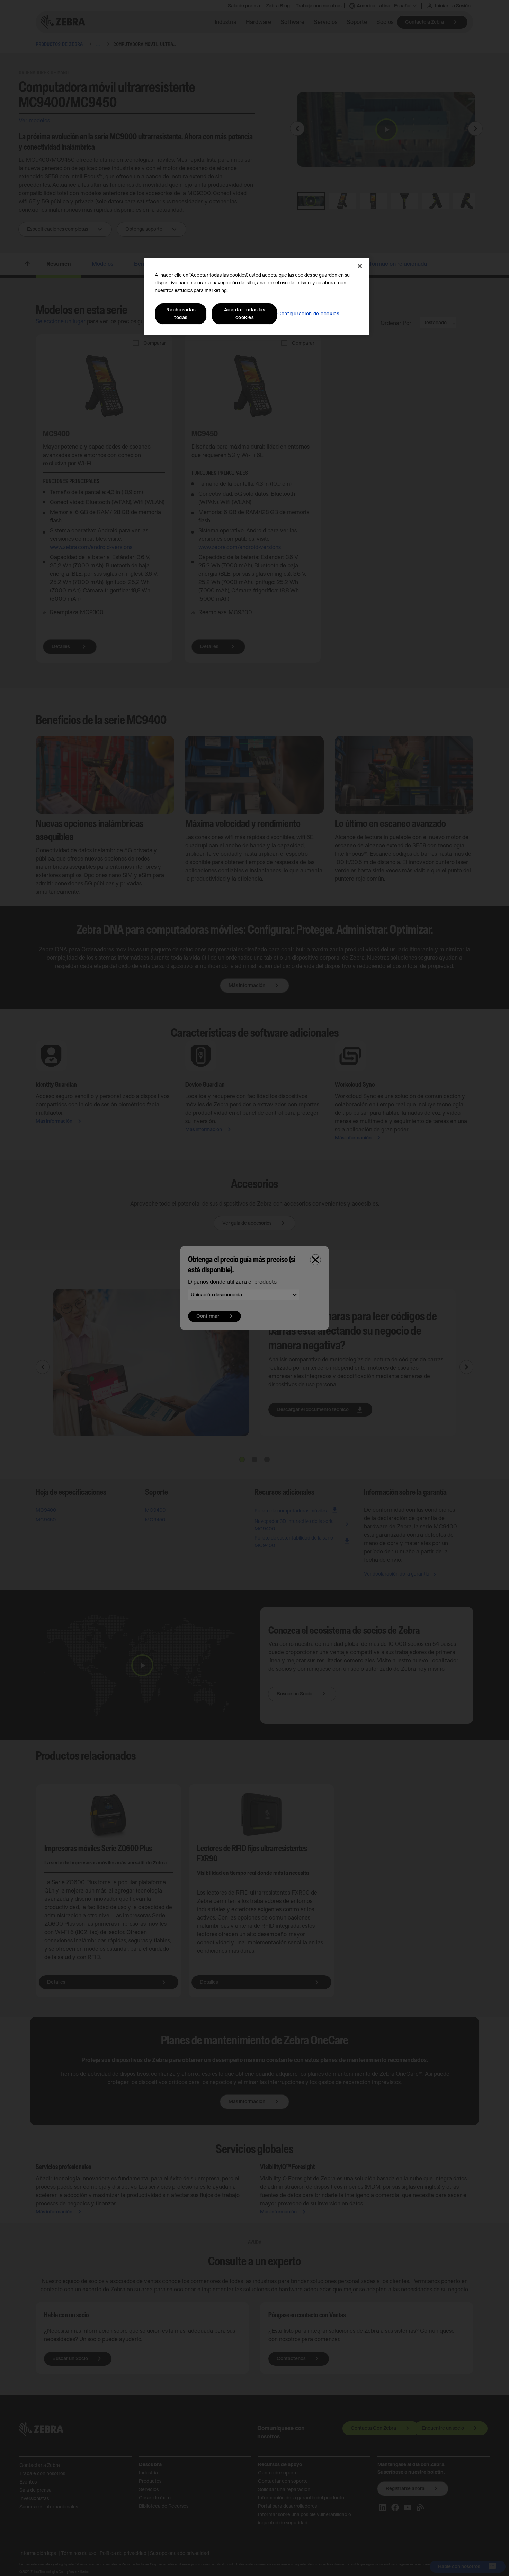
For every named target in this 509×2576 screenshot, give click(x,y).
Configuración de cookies (308, 314)
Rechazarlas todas (181, 314)
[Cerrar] (360, 266)
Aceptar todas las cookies (245, 314)
